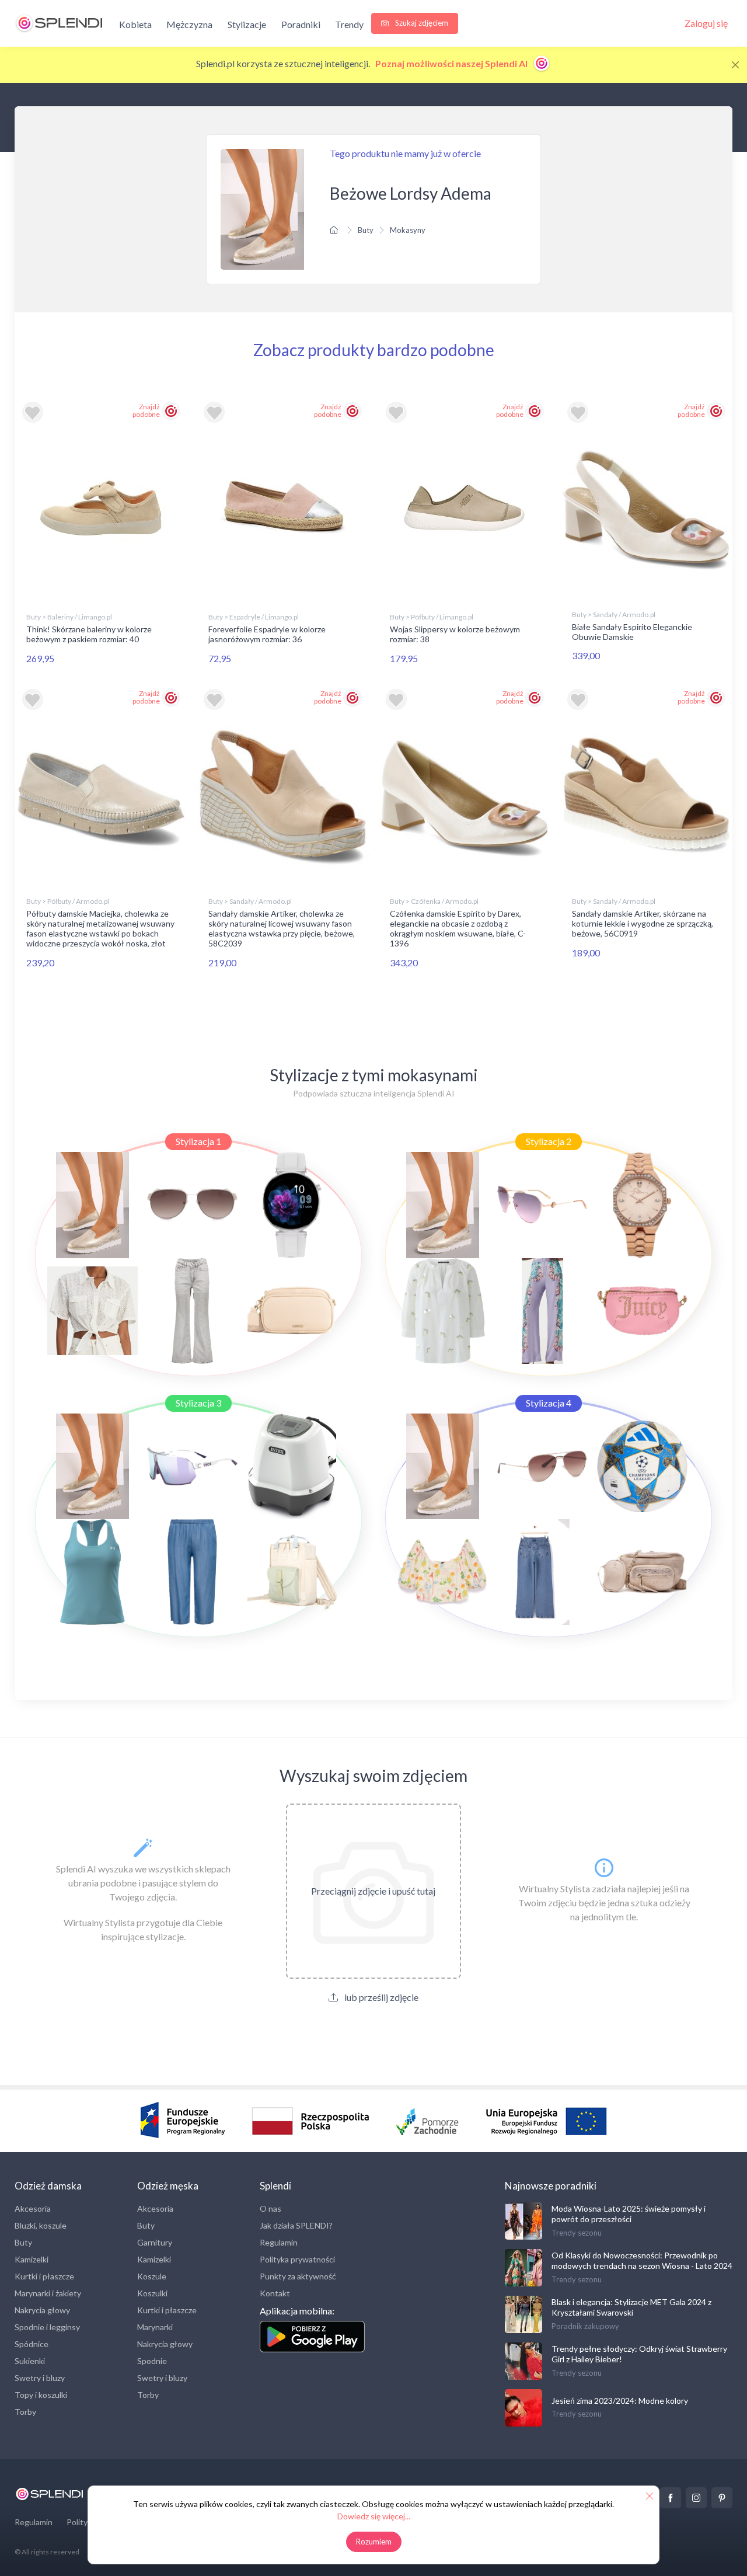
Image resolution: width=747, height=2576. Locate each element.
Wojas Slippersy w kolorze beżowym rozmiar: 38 (455, 634)
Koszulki (152, 2293)
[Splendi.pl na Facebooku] (671, 2498)
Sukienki (30, 2361)
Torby (25, 2412)
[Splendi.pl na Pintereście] (722, 2498)
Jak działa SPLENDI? (296, 2225)
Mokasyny (408, 230)
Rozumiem (374, 2542)
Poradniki (301, 24)
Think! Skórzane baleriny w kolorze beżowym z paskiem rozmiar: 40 (89, 634)
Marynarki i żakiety (48, 2293)
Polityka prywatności (297, 2259)
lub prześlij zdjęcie (381, 1997)
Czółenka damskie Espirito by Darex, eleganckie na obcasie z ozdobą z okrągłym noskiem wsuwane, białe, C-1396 (458, 928)
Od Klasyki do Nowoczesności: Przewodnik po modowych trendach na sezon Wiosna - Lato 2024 (642, 2260)
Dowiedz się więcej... (374, 2516)
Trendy (349, 24)
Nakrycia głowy (42, 2310)
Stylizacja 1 (198, 1141)
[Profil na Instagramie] (696, 2498)
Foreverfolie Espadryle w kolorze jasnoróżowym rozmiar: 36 (267, 634)
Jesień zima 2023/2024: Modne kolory (620, 2401)
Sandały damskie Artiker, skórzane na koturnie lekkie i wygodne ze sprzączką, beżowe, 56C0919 (643, 923)
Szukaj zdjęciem (421, 23)
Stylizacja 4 (549, 1403)
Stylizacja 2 (549, 1141)
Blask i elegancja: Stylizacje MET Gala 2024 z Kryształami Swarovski (631, 2307)
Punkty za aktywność (298, 2276)
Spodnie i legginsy (47, 2327)
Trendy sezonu (577, 2233)
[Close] (735, 65)
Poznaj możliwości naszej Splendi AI (452, 63)
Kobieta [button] (135, 24)
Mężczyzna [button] (189, 24)
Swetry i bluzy (40, 2378)
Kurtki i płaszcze (44, 2276)
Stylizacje (247, 24)
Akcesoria (33, 2208)
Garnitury (155, 2242)
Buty (366, 230)
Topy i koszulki (41, 2395)
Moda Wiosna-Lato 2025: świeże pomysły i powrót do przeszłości (629, 2214)
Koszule (152, 2276)
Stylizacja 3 (198, 1403)
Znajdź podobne (146, 410)
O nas (270, 2208)
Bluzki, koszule (41, 2225)
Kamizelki (32, 2259)
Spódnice (32, 2344)
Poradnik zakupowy (585, 2326)
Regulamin (279, 2242)
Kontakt (275, 2293)
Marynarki (155, 2327)
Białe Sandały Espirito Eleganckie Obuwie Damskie (632, 632)
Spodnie (152, 2361)
